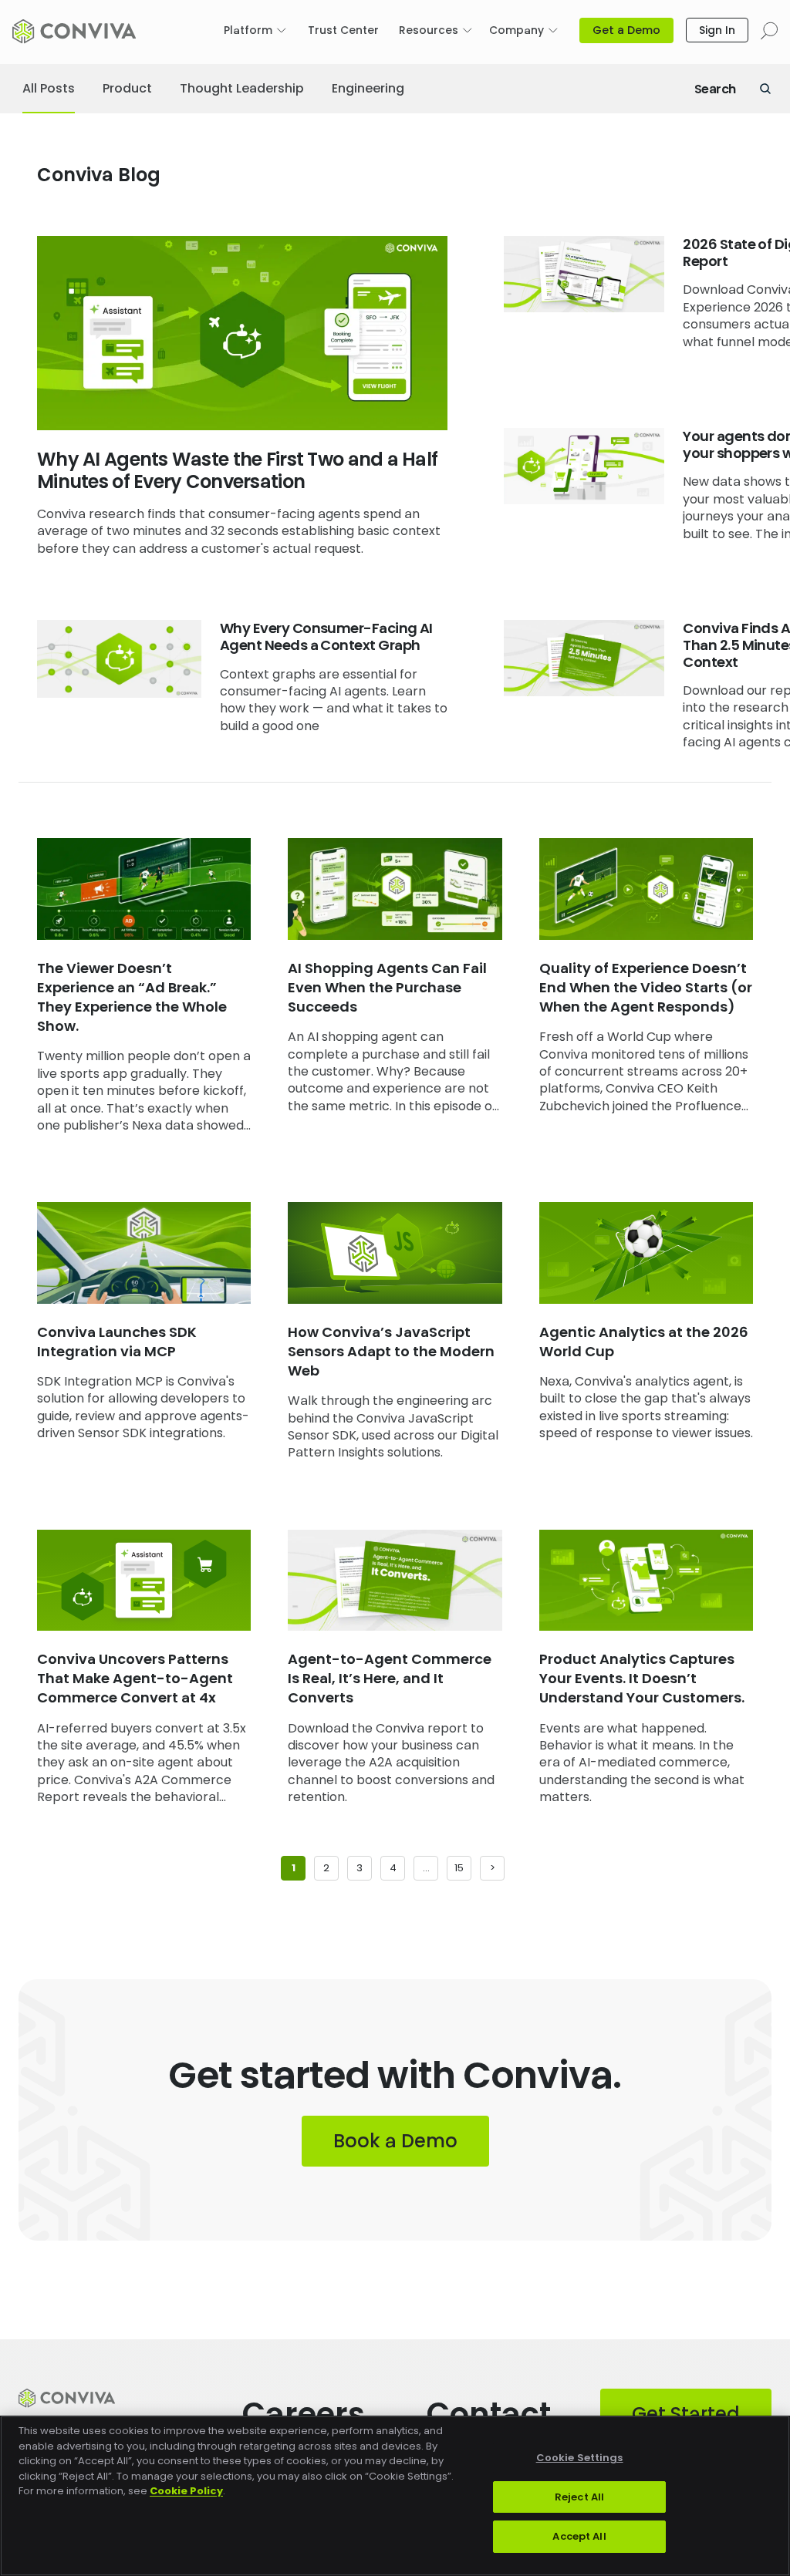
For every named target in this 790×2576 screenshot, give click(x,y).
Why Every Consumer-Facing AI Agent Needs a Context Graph (326, 636)
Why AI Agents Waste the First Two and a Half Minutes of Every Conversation (237, 470)
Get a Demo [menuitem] (626, 30)
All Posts (49, 88)
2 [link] (326, 1868)
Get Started (686, 2414)
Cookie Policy (186, 2491)
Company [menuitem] (517, 30)
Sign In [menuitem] (717, 30)
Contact (489, 2414)
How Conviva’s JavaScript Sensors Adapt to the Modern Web (391, 1351)
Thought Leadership (242, 88)
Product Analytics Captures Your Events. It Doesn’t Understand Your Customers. (642, 1678)
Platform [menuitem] (248, 30)
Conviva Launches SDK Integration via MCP (117, 1342)
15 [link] (459, 1868)
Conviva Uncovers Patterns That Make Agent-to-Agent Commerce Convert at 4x (135, 1678)
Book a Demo (395, 2141)
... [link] (426, 1868)
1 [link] (294, 1868)
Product (127, 88)
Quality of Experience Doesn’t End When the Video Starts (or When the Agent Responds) (646, 987)
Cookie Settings (580, 2458)
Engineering (368, 88)
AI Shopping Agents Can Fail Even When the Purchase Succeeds (387, 987)
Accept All (579, 2536)
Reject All (579, 2497)
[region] (395, 2496)
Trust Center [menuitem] (343, 30)
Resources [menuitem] (429, 30)
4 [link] (393, 1868)
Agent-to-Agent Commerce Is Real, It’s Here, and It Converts (390, 1678)
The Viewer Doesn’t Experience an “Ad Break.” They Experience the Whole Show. (132, 997)
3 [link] (360, 1868)
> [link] (493, 1868)
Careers (304, 2414)
